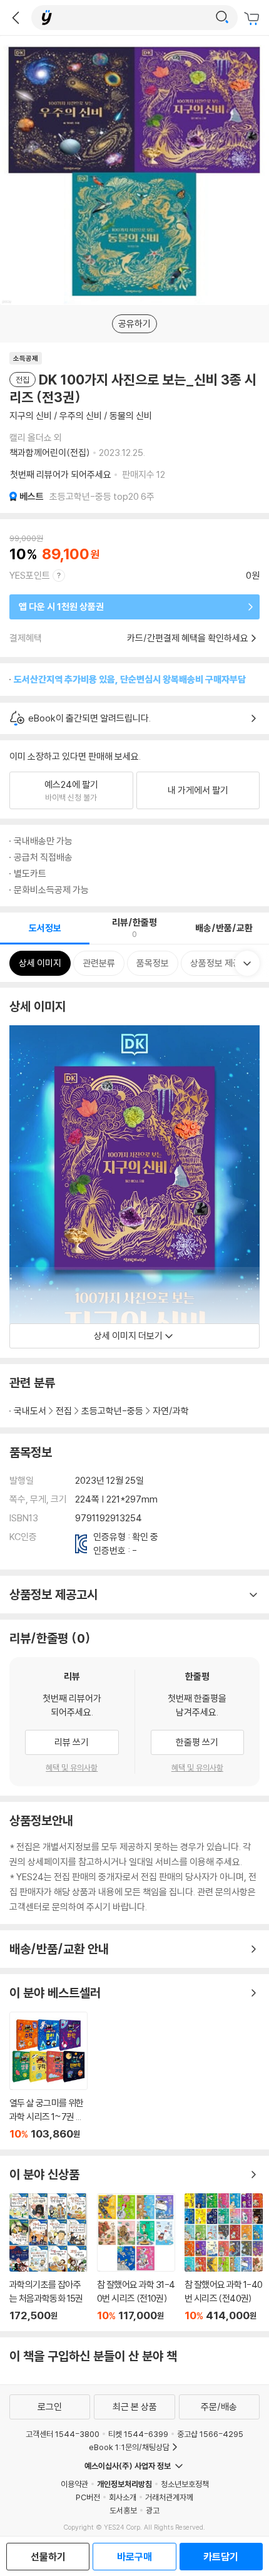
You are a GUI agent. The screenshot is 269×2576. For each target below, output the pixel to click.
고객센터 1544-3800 (63, 2434)
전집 (64, 1411)
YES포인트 (30, 575)
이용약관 (74, 2484)
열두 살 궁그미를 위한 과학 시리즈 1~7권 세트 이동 (48, 2076)
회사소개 (123, 2497)
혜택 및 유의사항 (72, 1767)
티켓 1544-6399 (138, 2434)
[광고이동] (222, 18)
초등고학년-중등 (112, 1411)
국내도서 (30, 1411)
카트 (253, 19)
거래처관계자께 (169, 2497)
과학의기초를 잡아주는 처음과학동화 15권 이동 (48, 2258)
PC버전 (88, 2497)
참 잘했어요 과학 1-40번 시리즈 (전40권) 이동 (224, 2258)
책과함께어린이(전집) (50, 453)
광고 (153, 2510)
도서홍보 (123, 2510)
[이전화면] (16, 18)
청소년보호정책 (185, 2484)
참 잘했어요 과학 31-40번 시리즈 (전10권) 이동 (136, 2258)
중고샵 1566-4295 (210, 2434)
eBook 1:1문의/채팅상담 (129, 2447)
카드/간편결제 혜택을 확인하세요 (188, 638)
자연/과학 (171, 1411)
